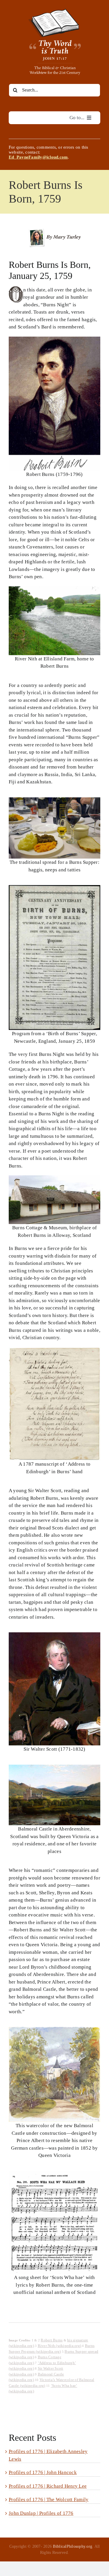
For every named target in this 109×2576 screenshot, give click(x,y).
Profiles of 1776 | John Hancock (43, 2472)
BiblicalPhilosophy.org (73, 2546)
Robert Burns (52, 2340)
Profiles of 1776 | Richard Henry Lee (48, 2486)
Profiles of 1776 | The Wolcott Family (49, 2499)
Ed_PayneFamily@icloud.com (38, 157)
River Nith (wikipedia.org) (60, 2346)
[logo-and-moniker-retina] (55, 11)
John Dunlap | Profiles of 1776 (41, 2513)
